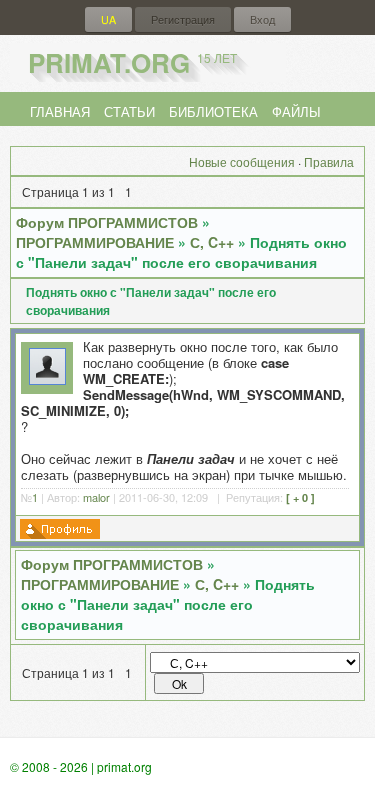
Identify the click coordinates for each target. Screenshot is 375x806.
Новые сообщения (242, 161)
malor (96, 497)
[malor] (47, 379)
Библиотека (213, 111)
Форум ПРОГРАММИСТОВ (107, 222)
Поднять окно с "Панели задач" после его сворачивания (181, 252)
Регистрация (183, 19)
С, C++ (212, 242)
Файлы (296, 111)
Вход (262, 19)
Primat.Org (132, 62)
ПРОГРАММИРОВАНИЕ (95, 242)
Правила (329, 161)
